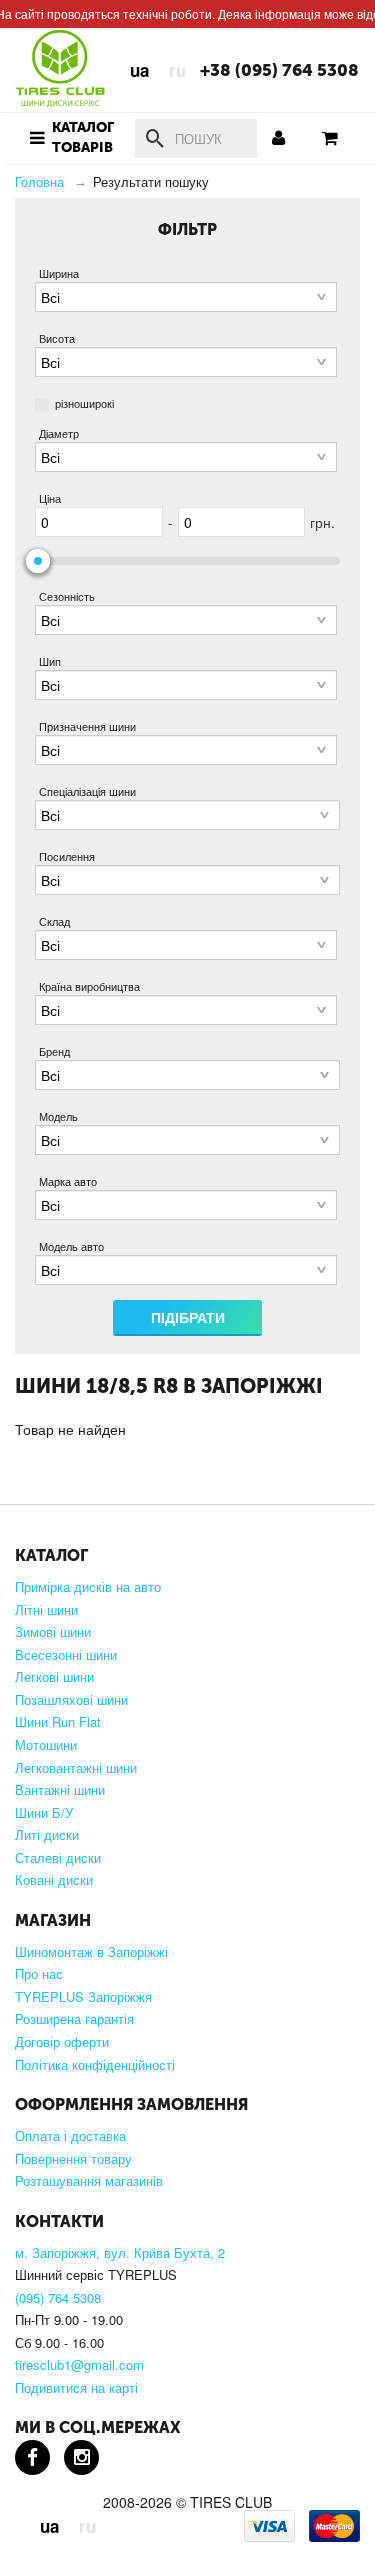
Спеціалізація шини (87, 791)
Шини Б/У (44, 1813)
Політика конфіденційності (95, 2065)
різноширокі (84, 403)
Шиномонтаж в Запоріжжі (91, 1952)
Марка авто (68, 1181)
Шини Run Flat (58, 1722)
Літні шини (46, 1610)
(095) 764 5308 (58, 2298)
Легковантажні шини (76, 1768)
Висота (57, 338)
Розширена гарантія (74, 2019)
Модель (58, 1116)
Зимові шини (53, 1632)
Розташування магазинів (89, 2181)
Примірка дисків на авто (88, 1587)
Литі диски (47, 1835)
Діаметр (59, 433)
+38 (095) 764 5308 (279, 70)
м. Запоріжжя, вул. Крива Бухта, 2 (120, 2253)
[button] (70, 138)
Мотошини (46, 1745)
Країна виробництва (89, 986)
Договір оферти (62, 2042)
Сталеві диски (58, 1858)
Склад (54, 921)
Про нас (39, 1974)
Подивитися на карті (76, 2388)
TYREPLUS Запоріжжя (83, 1997)
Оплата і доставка (70, 2136)
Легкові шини (54, 1677)
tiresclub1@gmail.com (79, 2365)
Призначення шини (87, 726)
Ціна (50, 498)
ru (177, 70)
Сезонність (67, 596)
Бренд (54, 1051)
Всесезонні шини (66, 1655)
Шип (50, 661)
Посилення (67, 856)
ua (139, 70)
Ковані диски (54, 1880)
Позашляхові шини (71, 1700)
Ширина (59, 273)
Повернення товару (73, 2159)
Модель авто (71, 1246)
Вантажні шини (60, 1790)
